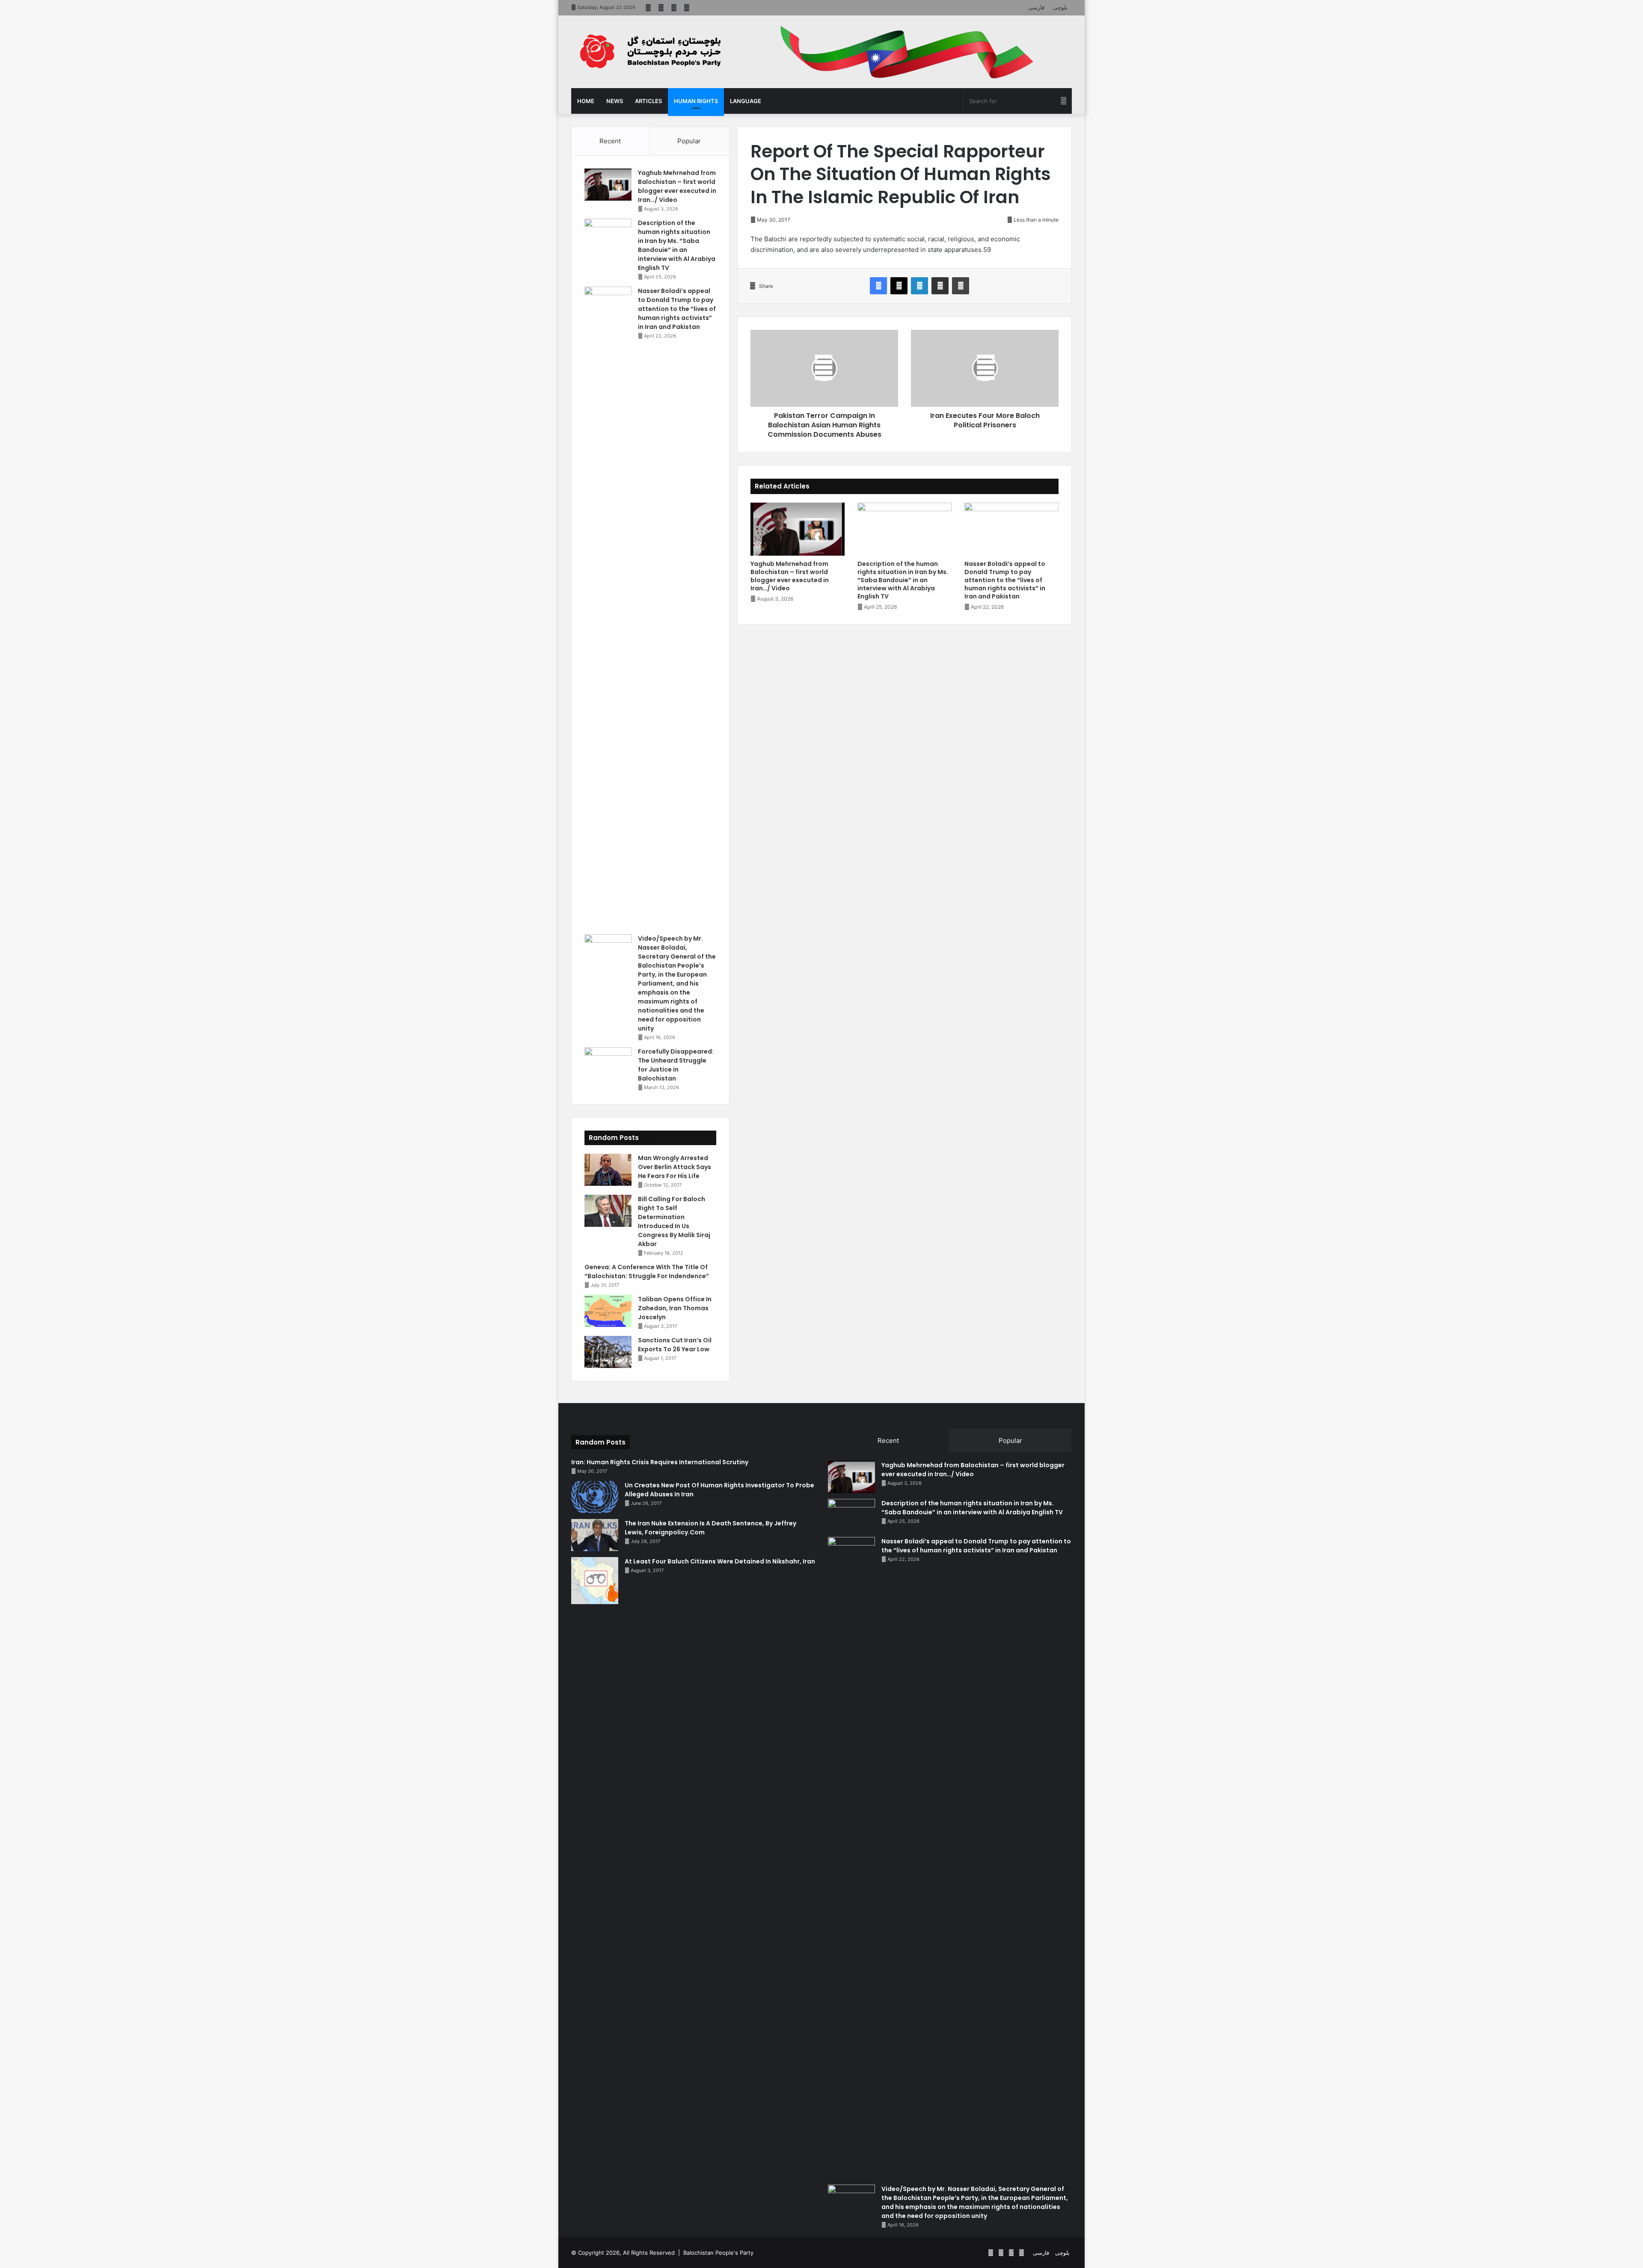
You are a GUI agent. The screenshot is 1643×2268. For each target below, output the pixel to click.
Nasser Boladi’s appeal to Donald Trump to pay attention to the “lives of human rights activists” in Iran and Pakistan (1005, 580)
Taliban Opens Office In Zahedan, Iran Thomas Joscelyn (675, 1308)
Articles (648, 101)
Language (746, 101)
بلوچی (1060, 7)
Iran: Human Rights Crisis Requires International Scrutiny (660, 1462)
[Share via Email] (940, 286)
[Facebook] (878, 286)
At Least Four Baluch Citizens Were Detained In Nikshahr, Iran (720, 1561)
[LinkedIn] (919, 286)
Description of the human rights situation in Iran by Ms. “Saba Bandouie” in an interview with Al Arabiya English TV (903, 580)
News (615, 101)
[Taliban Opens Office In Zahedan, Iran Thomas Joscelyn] (608, 1311)
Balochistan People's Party (718, 2253)
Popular (689, 141)
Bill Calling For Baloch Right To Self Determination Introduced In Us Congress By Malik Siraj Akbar (674, 1221)
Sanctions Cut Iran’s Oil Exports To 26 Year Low (675, 1345)
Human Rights (696, 101)
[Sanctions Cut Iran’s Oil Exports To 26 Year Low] (608, 1352)
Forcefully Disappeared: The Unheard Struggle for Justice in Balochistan (676, 1065)
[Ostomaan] (650, 51)
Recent (610, 141)
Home (586, 101)
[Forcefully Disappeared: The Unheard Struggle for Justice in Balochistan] (608, 1063)
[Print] (961, 286)
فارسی (1036, 7)
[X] (899, 286)
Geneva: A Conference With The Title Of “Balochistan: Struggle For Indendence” (647, 1272)
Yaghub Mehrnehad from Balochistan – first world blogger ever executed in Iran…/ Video (790, 576)
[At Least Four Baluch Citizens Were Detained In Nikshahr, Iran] (595, 1581)
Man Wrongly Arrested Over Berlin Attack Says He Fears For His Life (675, 1167)
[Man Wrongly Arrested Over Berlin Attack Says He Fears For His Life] (608, 1170)
